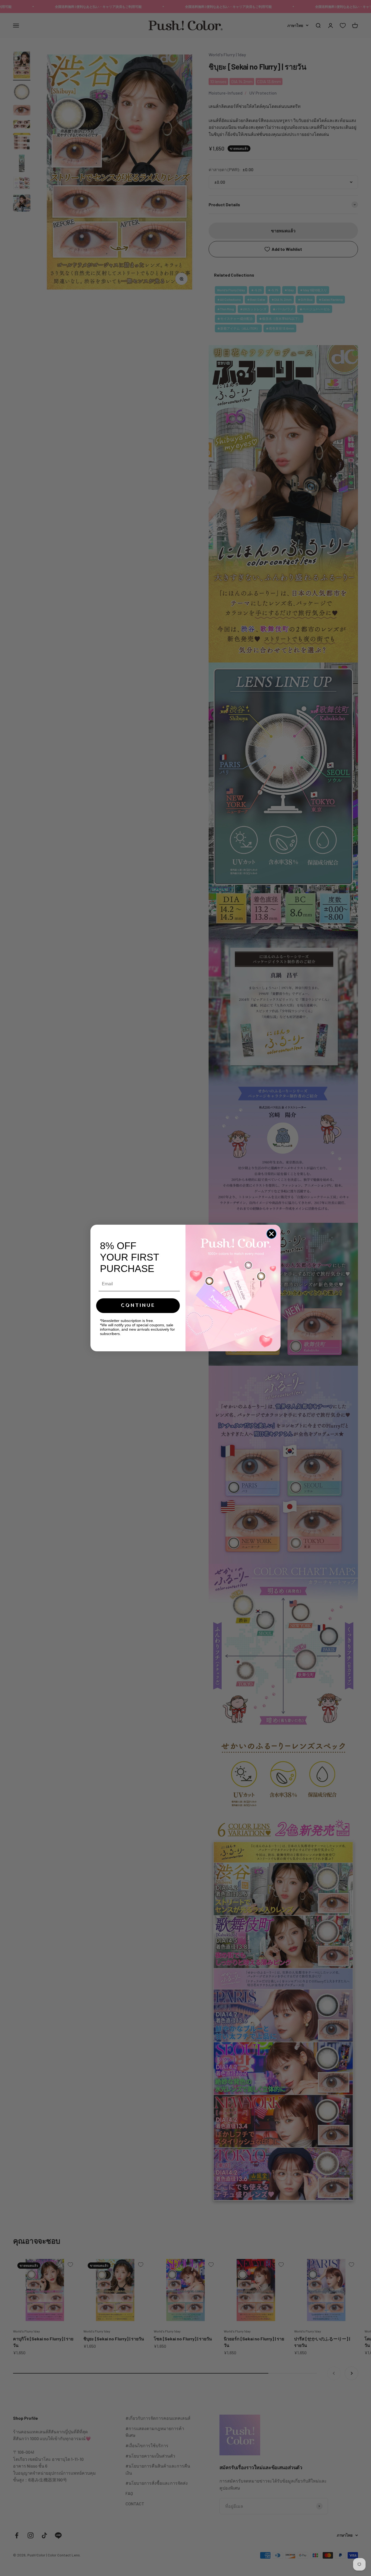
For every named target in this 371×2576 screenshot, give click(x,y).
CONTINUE (138, 1306)
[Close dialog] (271, 1234)
